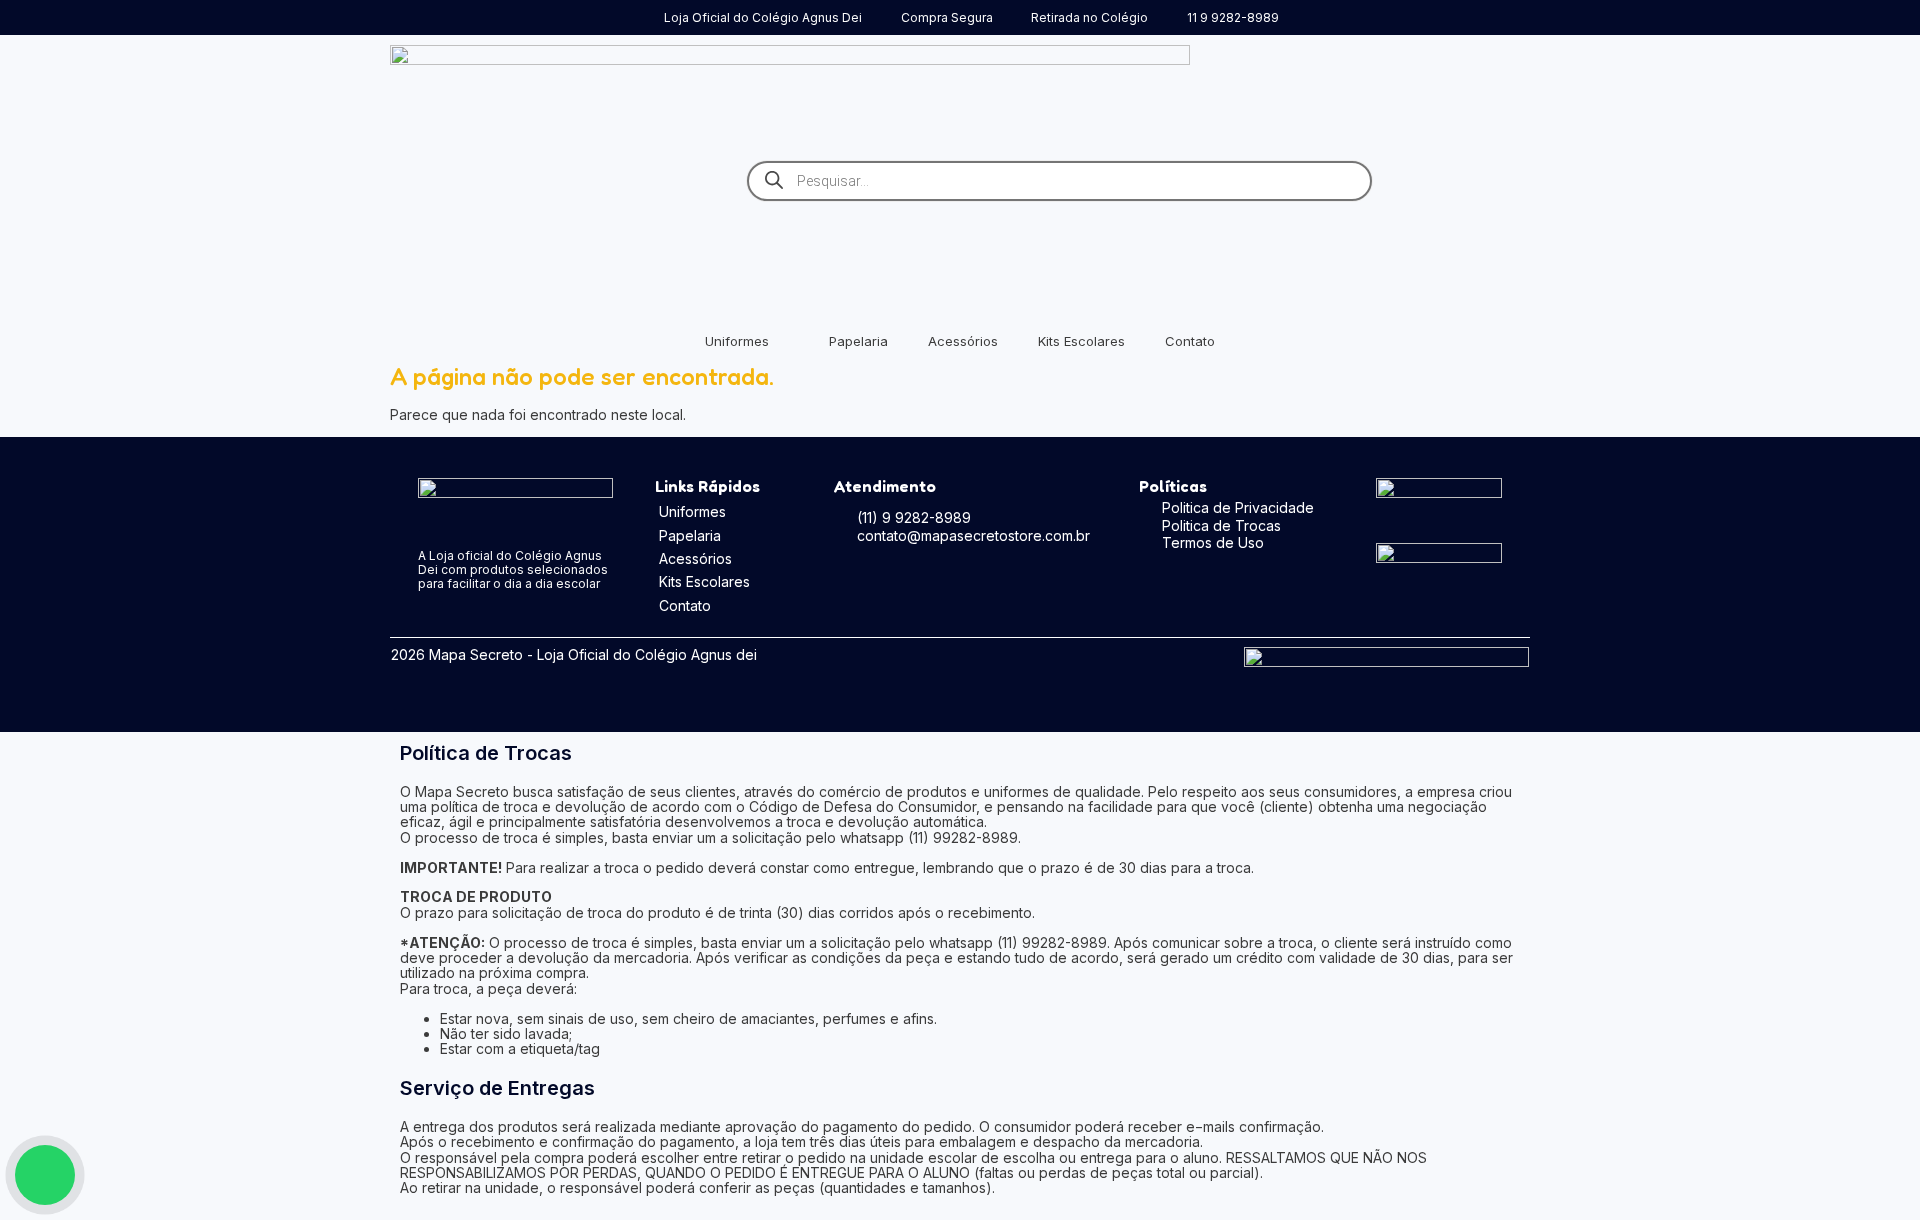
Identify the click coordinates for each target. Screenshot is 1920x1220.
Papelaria (858, 341)
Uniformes (737, 341)
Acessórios (963, 341)
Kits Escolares (1081, 341)
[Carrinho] (1503, 177)
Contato (1190, 341)
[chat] (45, 1175)
